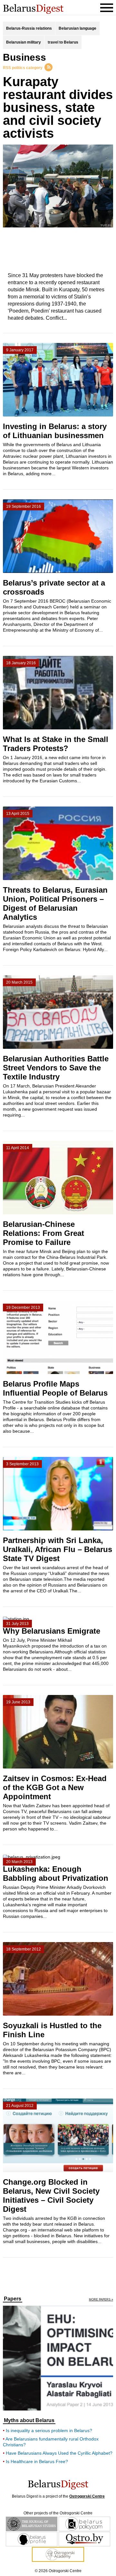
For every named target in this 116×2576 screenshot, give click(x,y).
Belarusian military (24, 42)
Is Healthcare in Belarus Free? (37, 2461)
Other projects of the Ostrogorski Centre (58, 2513)
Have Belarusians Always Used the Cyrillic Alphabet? (59, 2453)
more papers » (101, 2300)
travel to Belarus (63, 42)
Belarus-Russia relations (29, 28)
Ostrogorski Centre (87, 2496)
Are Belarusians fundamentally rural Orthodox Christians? (51, 2442)
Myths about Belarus (29, 2421)
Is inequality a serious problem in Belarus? (49, 2431)
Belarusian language (77, 28)
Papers (13, 2299)
